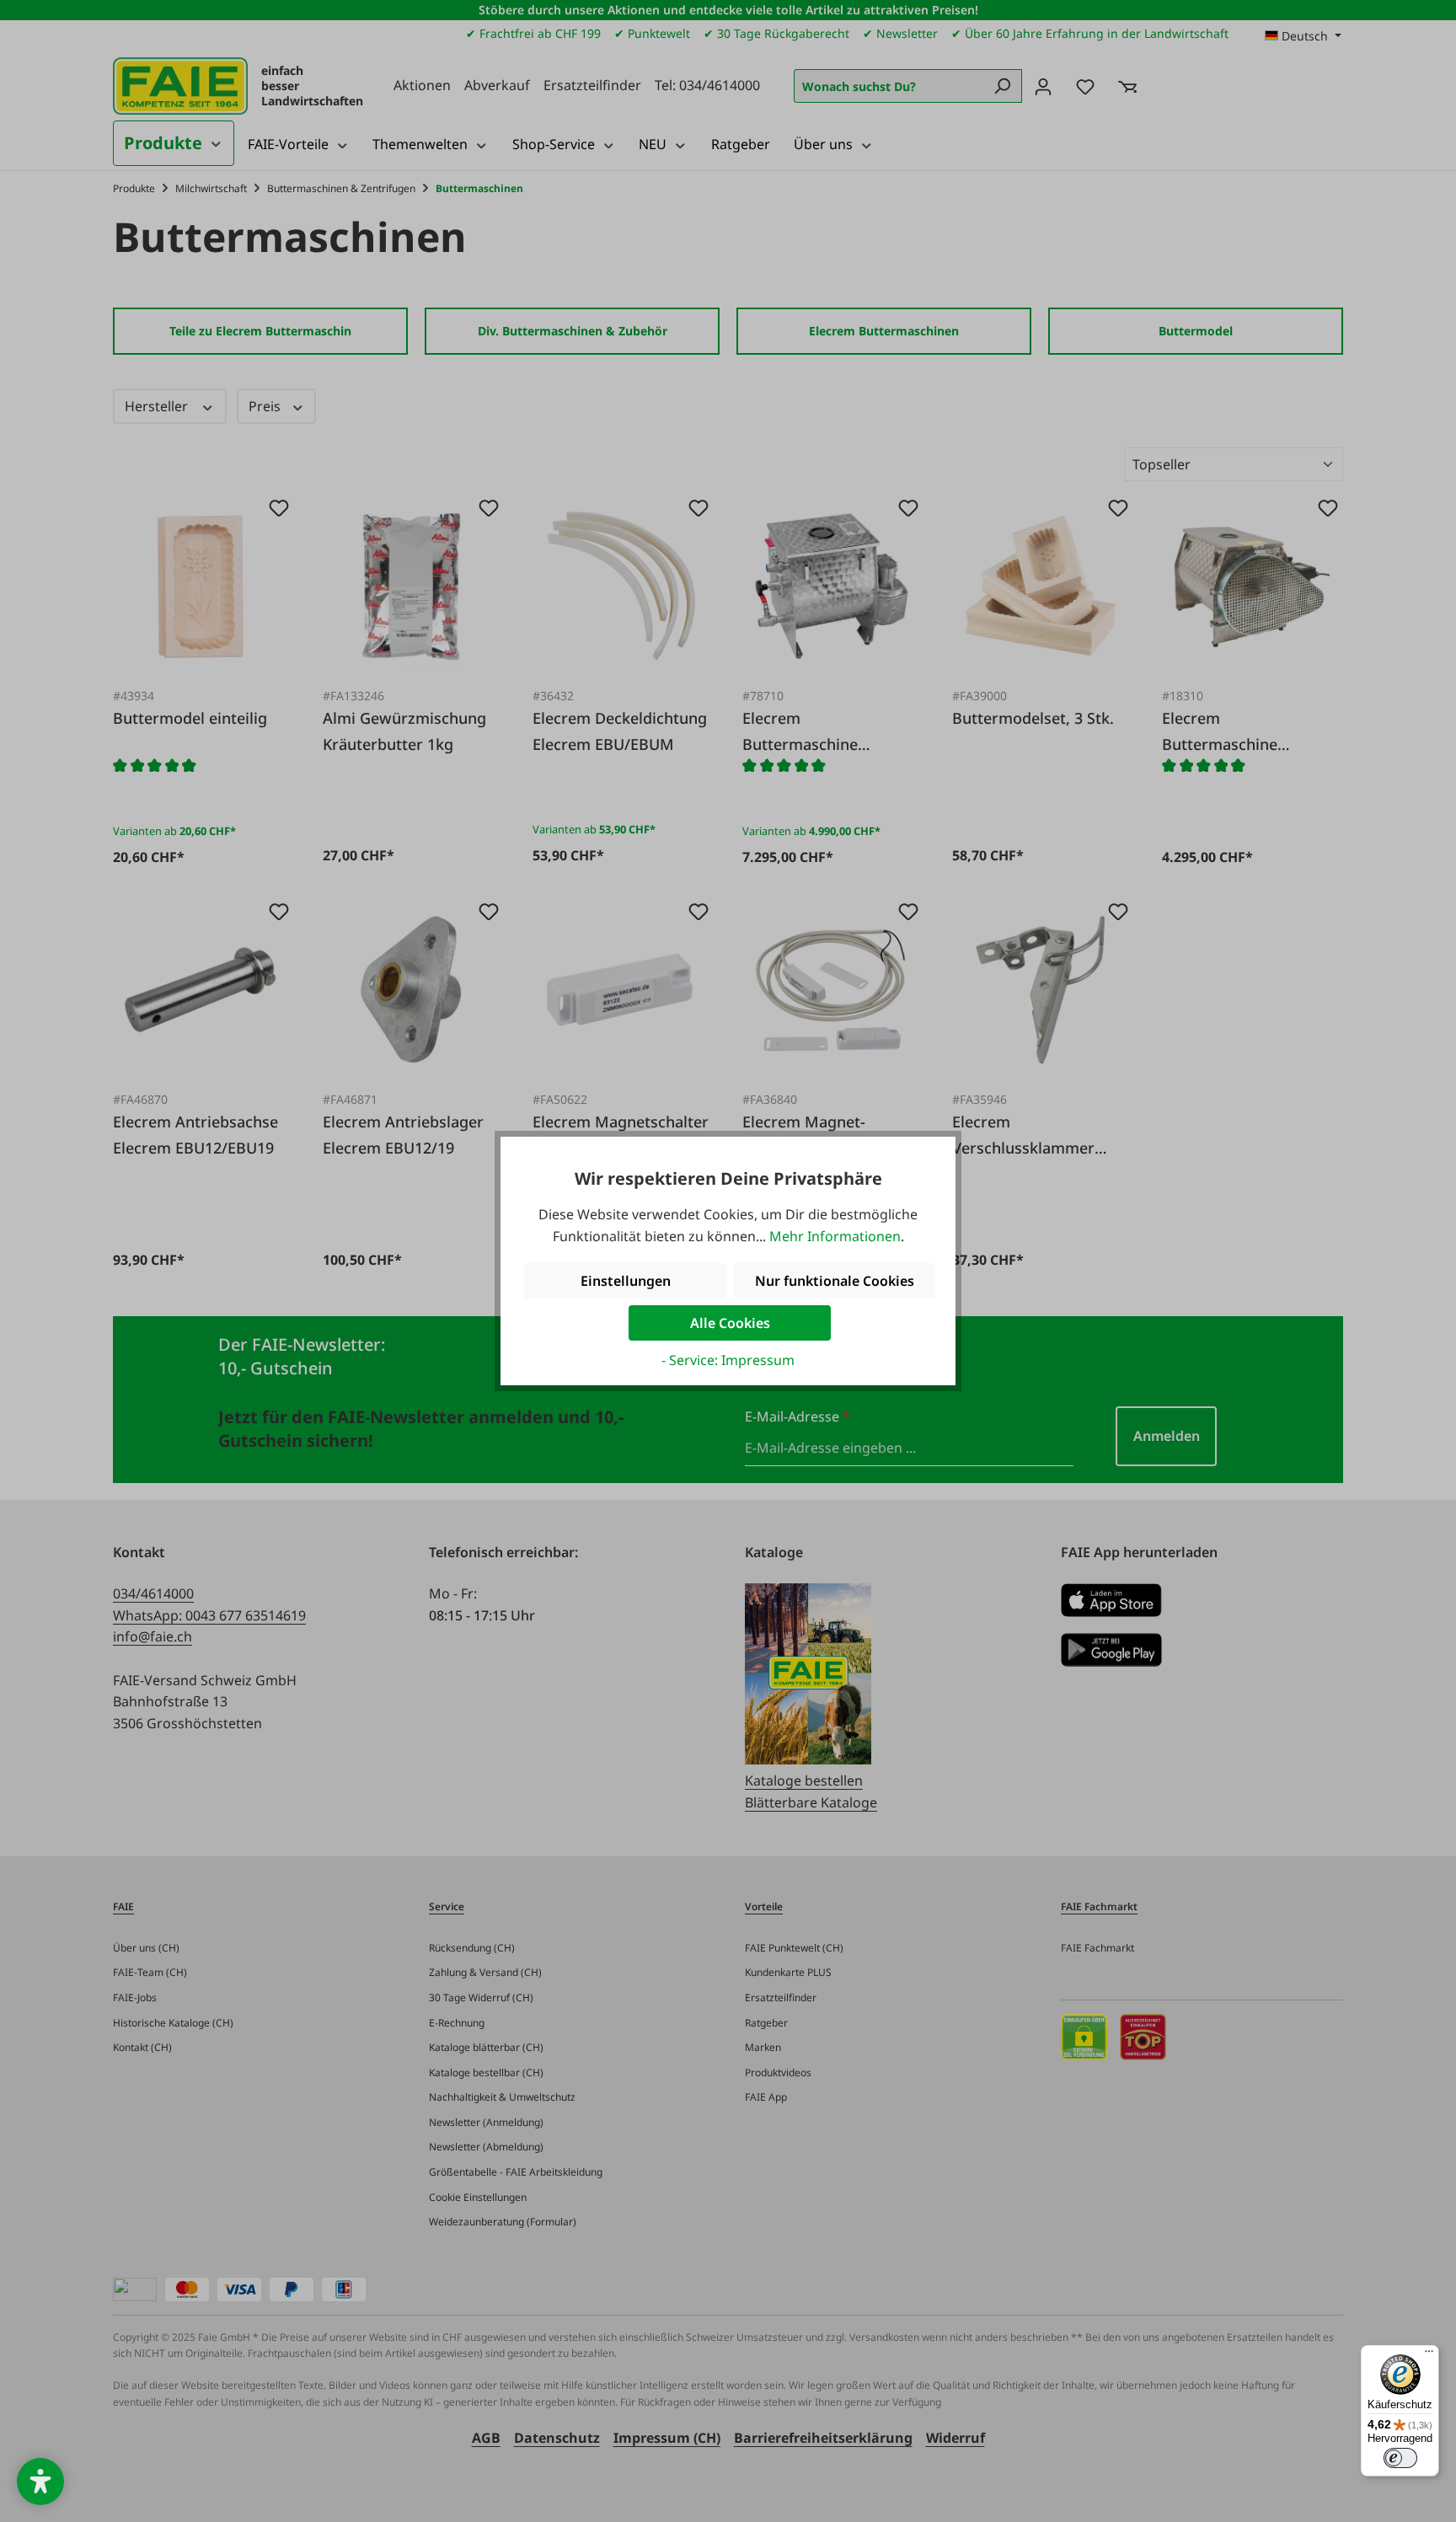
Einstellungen (626, 1281)
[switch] (1400, 2458)
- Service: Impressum (728, 1360)
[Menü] (1429, 2355)
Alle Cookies (730, 1323)
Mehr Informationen (835, 1236)
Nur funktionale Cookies (835, 1281)
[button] (40, 2482)
